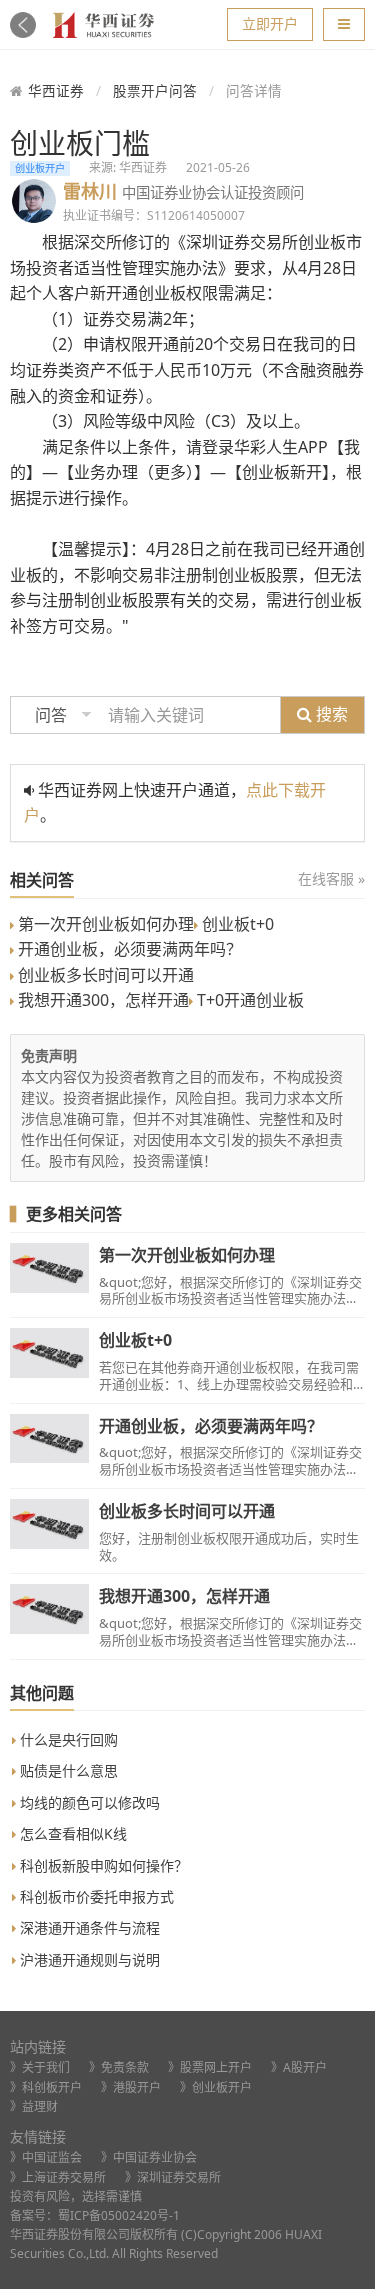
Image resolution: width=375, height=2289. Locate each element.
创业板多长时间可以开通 (104, 975)
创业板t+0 (236, 924)
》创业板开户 (216, 2087)
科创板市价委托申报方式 (95, 1896)
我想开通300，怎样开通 (101, 1000)
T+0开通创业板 (248, 1000)
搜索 (330, 714)
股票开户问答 (155, 90)
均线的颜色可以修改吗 (88, 1802)
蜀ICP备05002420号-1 (119, 2215)
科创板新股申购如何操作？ (102, 1865)
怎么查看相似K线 (71, 1833)
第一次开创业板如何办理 (104, 924)
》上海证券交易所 (58, 2177)
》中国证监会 (46, 2157)
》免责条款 (119, 2067)
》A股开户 (299, 2067)
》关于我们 (40, 2067)
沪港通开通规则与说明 (88, 1959)
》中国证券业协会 (149, 2157)
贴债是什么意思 (67, 1770)
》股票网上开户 (210, 2067)
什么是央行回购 (67, 1739)
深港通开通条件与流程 (88, 1927)
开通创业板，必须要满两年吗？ (128, 949)
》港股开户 (131, 2087)
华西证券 (56, 90)
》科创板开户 (46, 2087)
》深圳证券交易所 (173, 2177)
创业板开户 (40, 168)
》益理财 (34, 2106)
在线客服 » (331, 878)
